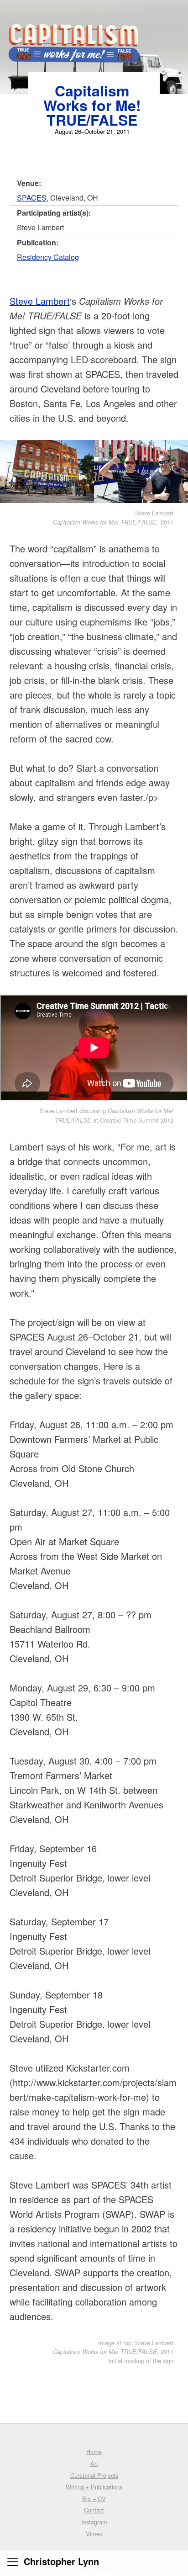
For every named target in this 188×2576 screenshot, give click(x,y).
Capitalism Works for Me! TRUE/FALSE (92, 105)
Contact (94, 2510)
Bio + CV (94, 2499)
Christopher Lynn (61, 2561)
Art (94, 2463)
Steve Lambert (40, 301)
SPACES (32, 198)
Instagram (94, 2522)
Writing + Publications (94, 2487)
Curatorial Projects (94, 2475)
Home (94, 2451)
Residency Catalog (48, 257)
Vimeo (94, 2534)
